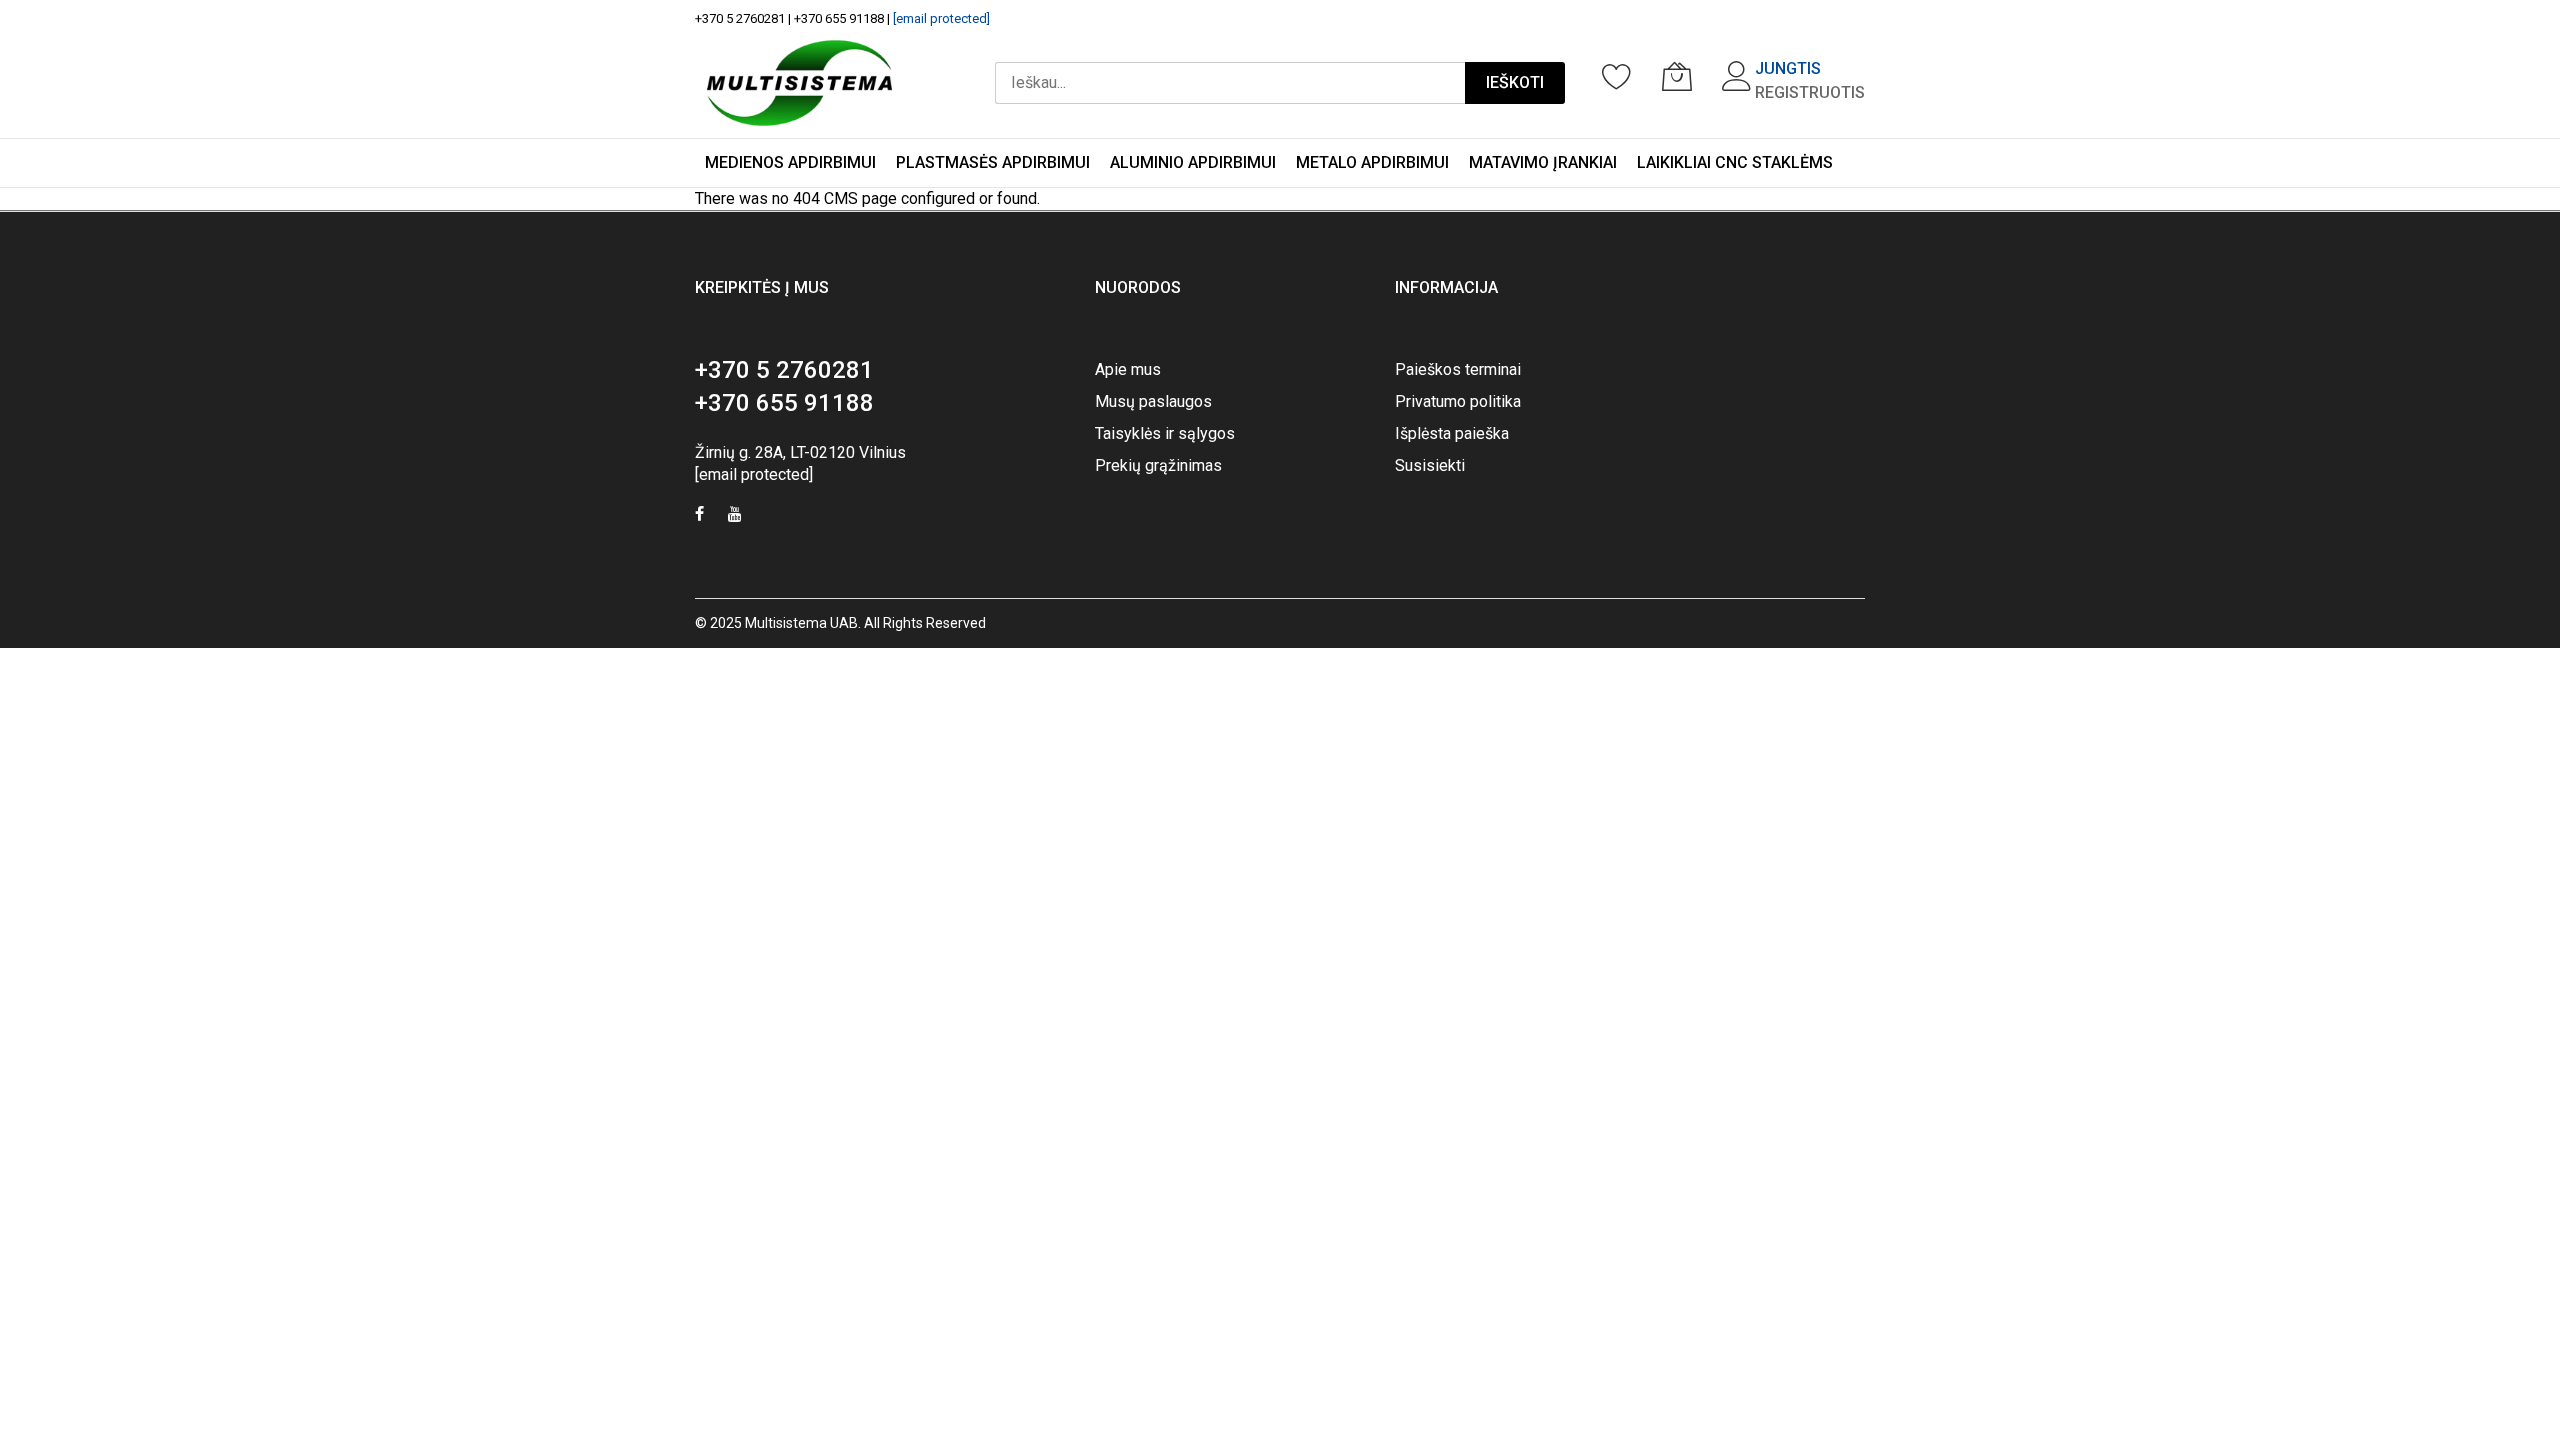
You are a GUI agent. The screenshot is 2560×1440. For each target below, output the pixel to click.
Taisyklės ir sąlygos (1165, 433)
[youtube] (735, 516)
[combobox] (1230, 83)
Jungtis (1788, 68)
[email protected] (941, 18)
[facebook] (699, 516)
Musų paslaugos (1153, 401)
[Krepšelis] (1677, 76)
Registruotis (1810, 92)
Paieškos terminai (1458, 369)
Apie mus (1128, 369)
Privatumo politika (1458, 401)
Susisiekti (1430, 465)
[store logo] (799, 83)
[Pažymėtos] (1617, 76)
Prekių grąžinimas (1158, 465)
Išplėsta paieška (1452, 433)
